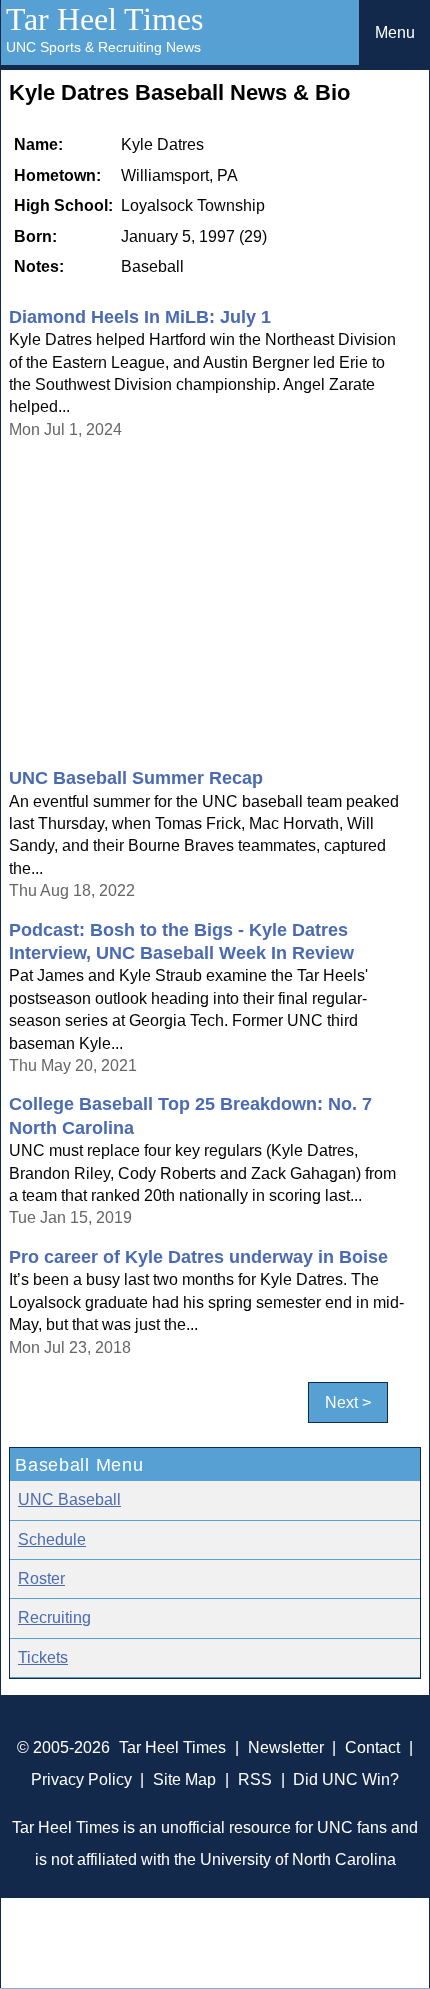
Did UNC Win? (346, 1779)
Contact (372, 1747)
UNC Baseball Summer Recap (136, 778)
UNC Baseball (69, 1499)
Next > (348, 1402)
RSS (255, 1779)
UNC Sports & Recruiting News (103, 47)
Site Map (184, 1779)
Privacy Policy (81, 1779)
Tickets (43, 1657)
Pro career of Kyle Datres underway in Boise (198, 1257)
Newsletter (286, 1747)
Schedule (52, 1539)
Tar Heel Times (104, 19)
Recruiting (54, 1617)
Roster (41, 1578)
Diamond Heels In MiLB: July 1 (140, 317)
